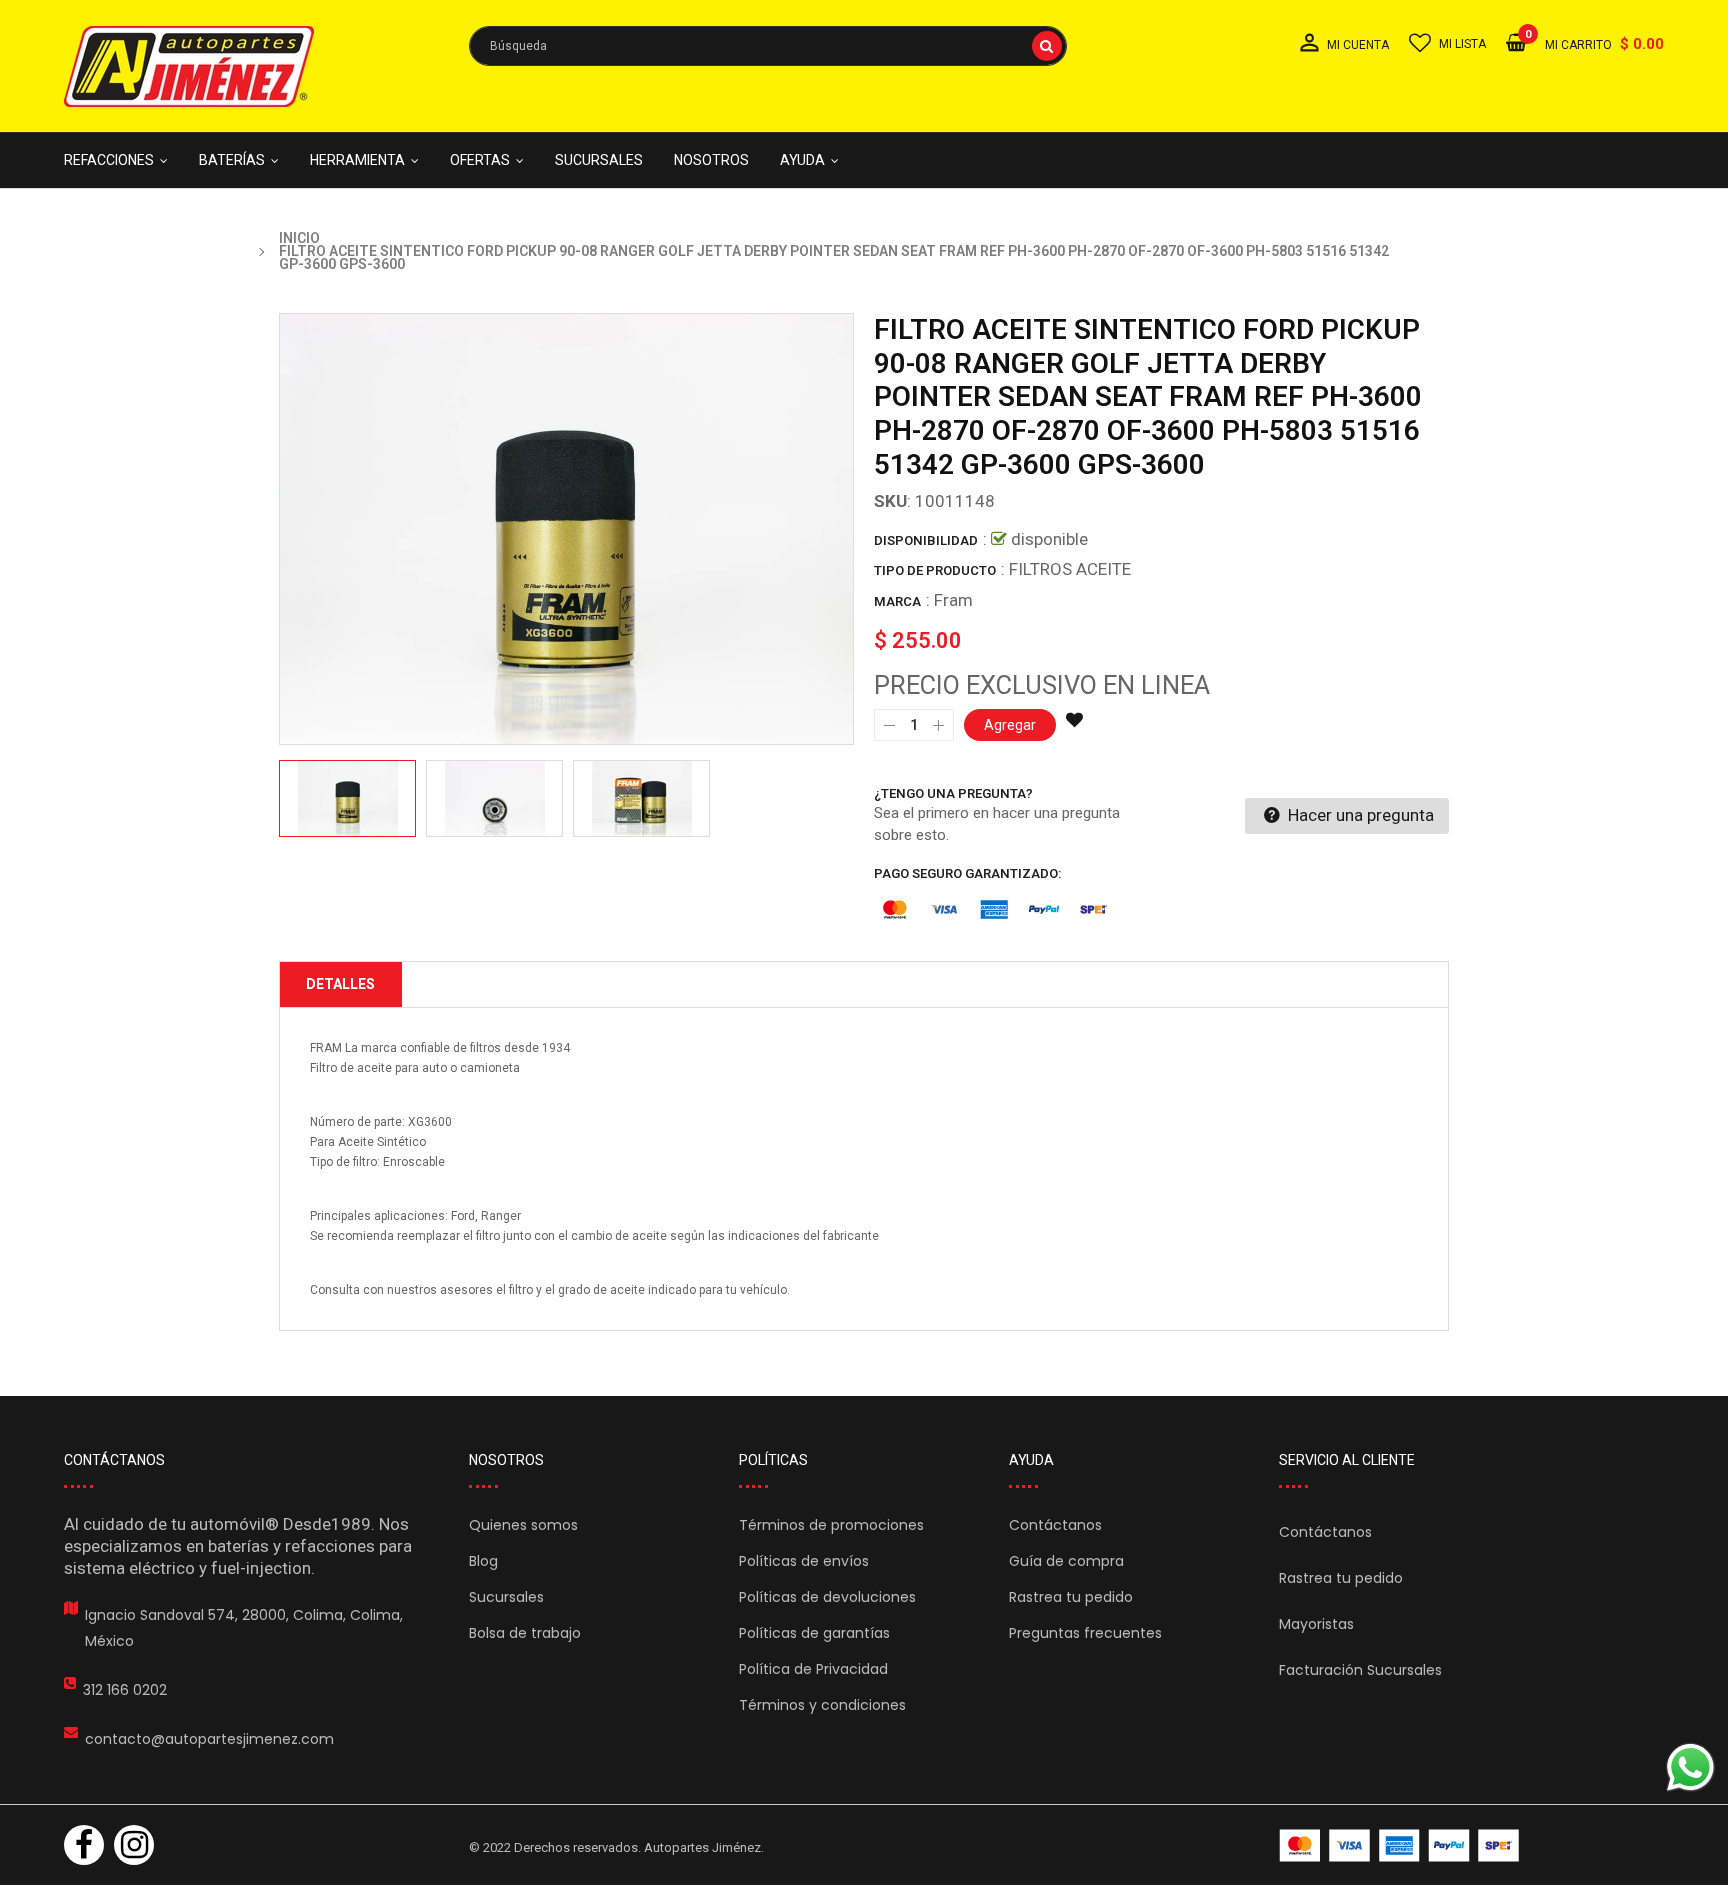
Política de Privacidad (813, 1669)
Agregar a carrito (1122, 1811)
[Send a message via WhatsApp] (1690, 1767)
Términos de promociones (831, 1525)
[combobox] (768, 46)
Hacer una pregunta (1359, 815)
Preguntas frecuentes (1085, 1633)
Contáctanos (1055, 1525)
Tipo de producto (935, 570)
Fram (953, 600)
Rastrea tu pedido (1071, 1597)
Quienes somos (523, 1525)
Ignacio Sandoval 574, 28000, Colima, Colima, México (244, 1628)
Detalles (340, 984)
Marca (897, 601)
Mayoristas (1316, 1624)
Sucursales (506, 1597)
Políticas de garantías (814, 1633)
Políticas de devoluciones (827, 1597)
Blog (483, 1561)
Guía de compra (1066, 1561)
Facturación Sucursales (1360, 1670)
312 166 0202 (125, 1690)
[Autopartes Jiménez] (1399, 1845)
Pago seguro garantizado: (968, 873)
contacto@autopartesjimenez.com (209, 1739)
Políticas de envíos (804, 1561)
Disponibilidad (926, 540)
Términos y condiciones (822, 1705)
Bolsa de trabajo (525, 1633)
